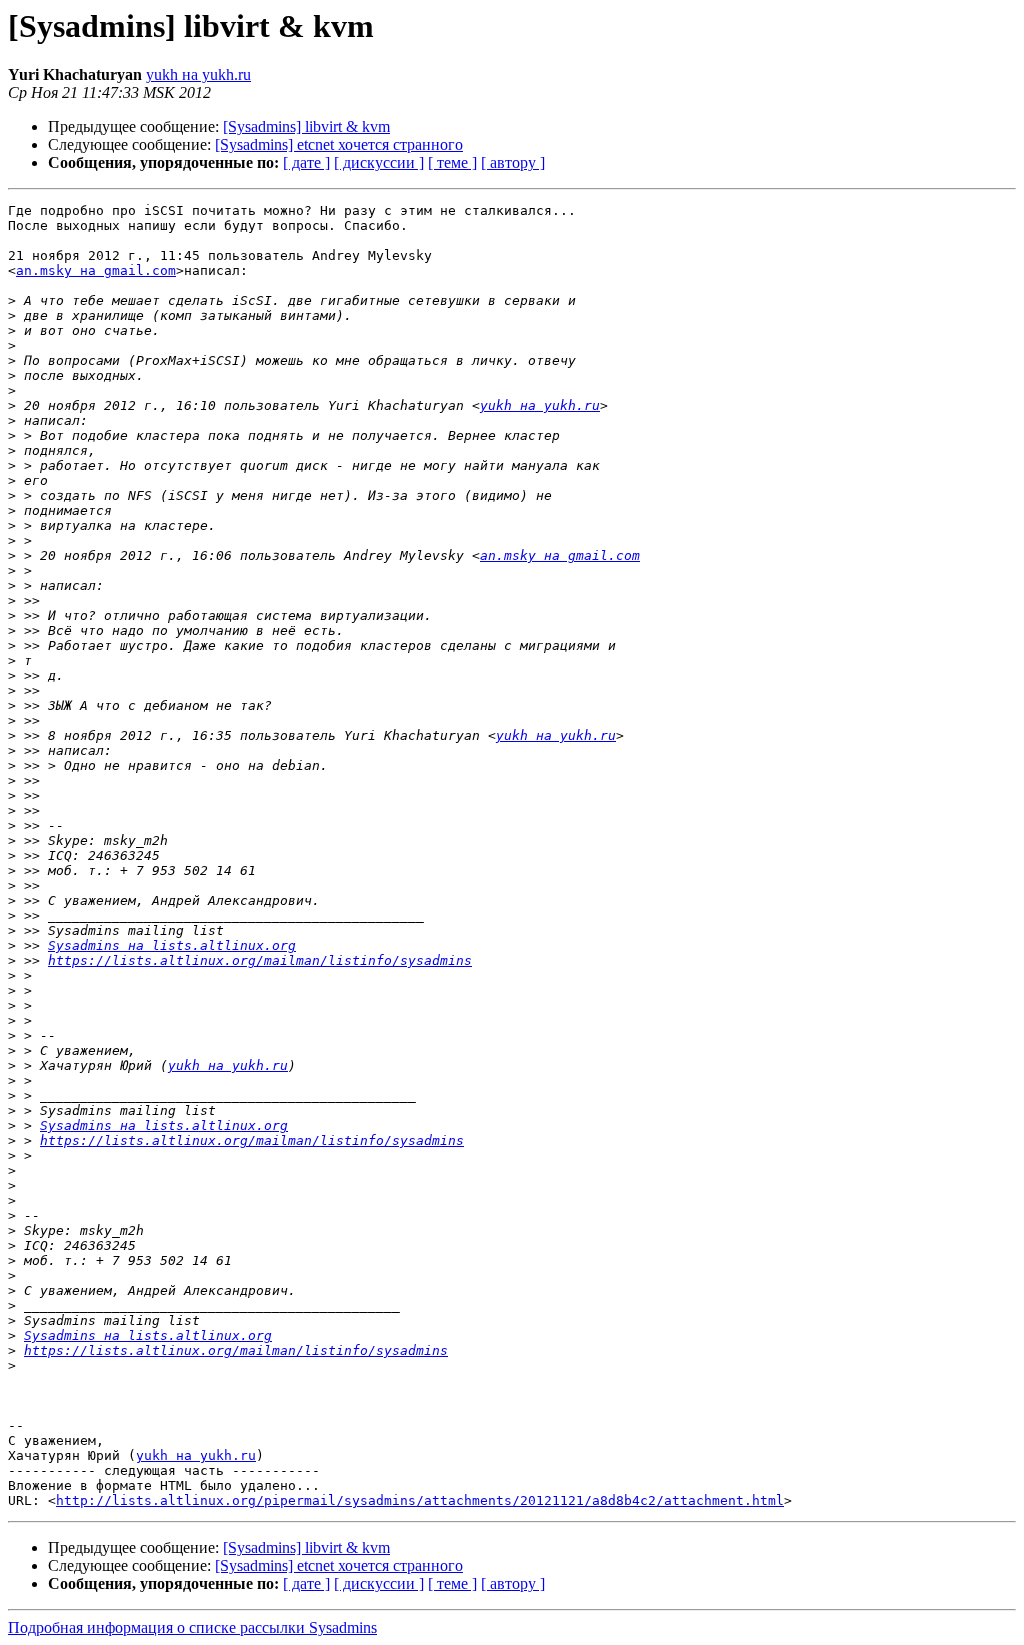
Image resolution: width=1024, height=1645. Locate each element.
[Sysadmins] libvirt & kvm (306, 126)
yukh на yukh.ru (198, 74)
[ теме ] (452, 162)
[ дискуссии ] (379, 162)
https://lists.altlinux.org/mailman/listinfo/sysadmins (260, 960)
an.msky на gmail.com (96, 270)
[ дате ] (306, 162)
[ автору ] (513, 162)
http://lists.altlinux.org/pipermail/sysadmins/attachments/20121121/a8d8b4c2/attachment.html (420, 1500)
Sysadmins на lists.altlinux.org (172, 945)
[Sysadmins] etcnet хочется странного (339, 144)
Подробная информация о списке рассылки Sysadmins (192, 1627)
